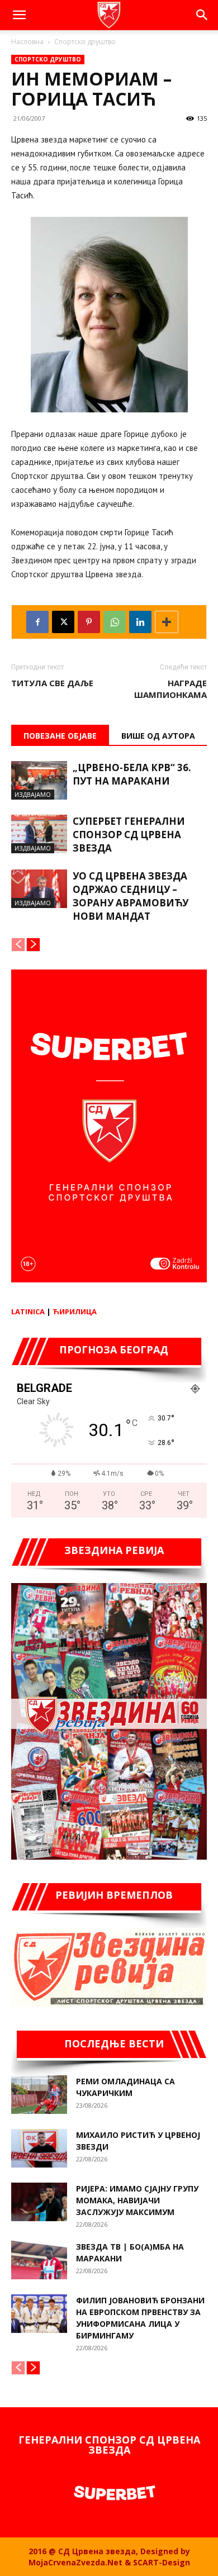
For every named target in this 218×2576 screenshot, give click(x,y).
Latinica (28, 1311)
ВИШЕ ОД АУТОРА (158, 736)
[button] (19, 15)
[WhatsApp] (115, 622)
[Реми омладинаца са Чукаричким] (39, 2095)
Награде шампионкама (170, 689)
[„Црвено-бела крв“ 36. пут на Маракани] (39, 780)
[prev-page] (18, 945)
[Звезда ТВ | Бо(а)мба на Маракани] (39, 2260)
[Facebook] (37, 622)
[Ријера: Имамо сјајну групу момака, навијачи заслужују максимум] (39, 2202)
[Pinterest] (89, 622)
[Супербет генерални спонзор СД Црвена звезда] (39, 834)
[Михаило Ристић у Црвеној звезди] (39, 2148)
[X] (63, 622)
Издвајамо (33, 794)
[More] (167, 622)
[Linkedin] (140, 622)
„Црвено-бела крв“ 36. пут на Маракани (132, 774)
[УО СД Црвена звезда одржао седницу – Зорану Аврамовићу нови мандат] (39, 889)
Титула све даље (52, 683)
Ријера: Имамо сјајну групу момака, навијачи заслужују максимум (137, 2200)
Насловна (27, 42)
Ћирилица (75, 1311)
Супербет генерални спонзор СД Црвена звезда (129, 835)
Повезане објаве (60, 736)
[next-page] (33, 945)
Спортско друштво (85, 42)
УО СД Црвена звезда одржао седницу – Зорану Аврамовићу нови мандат (131, 896)
